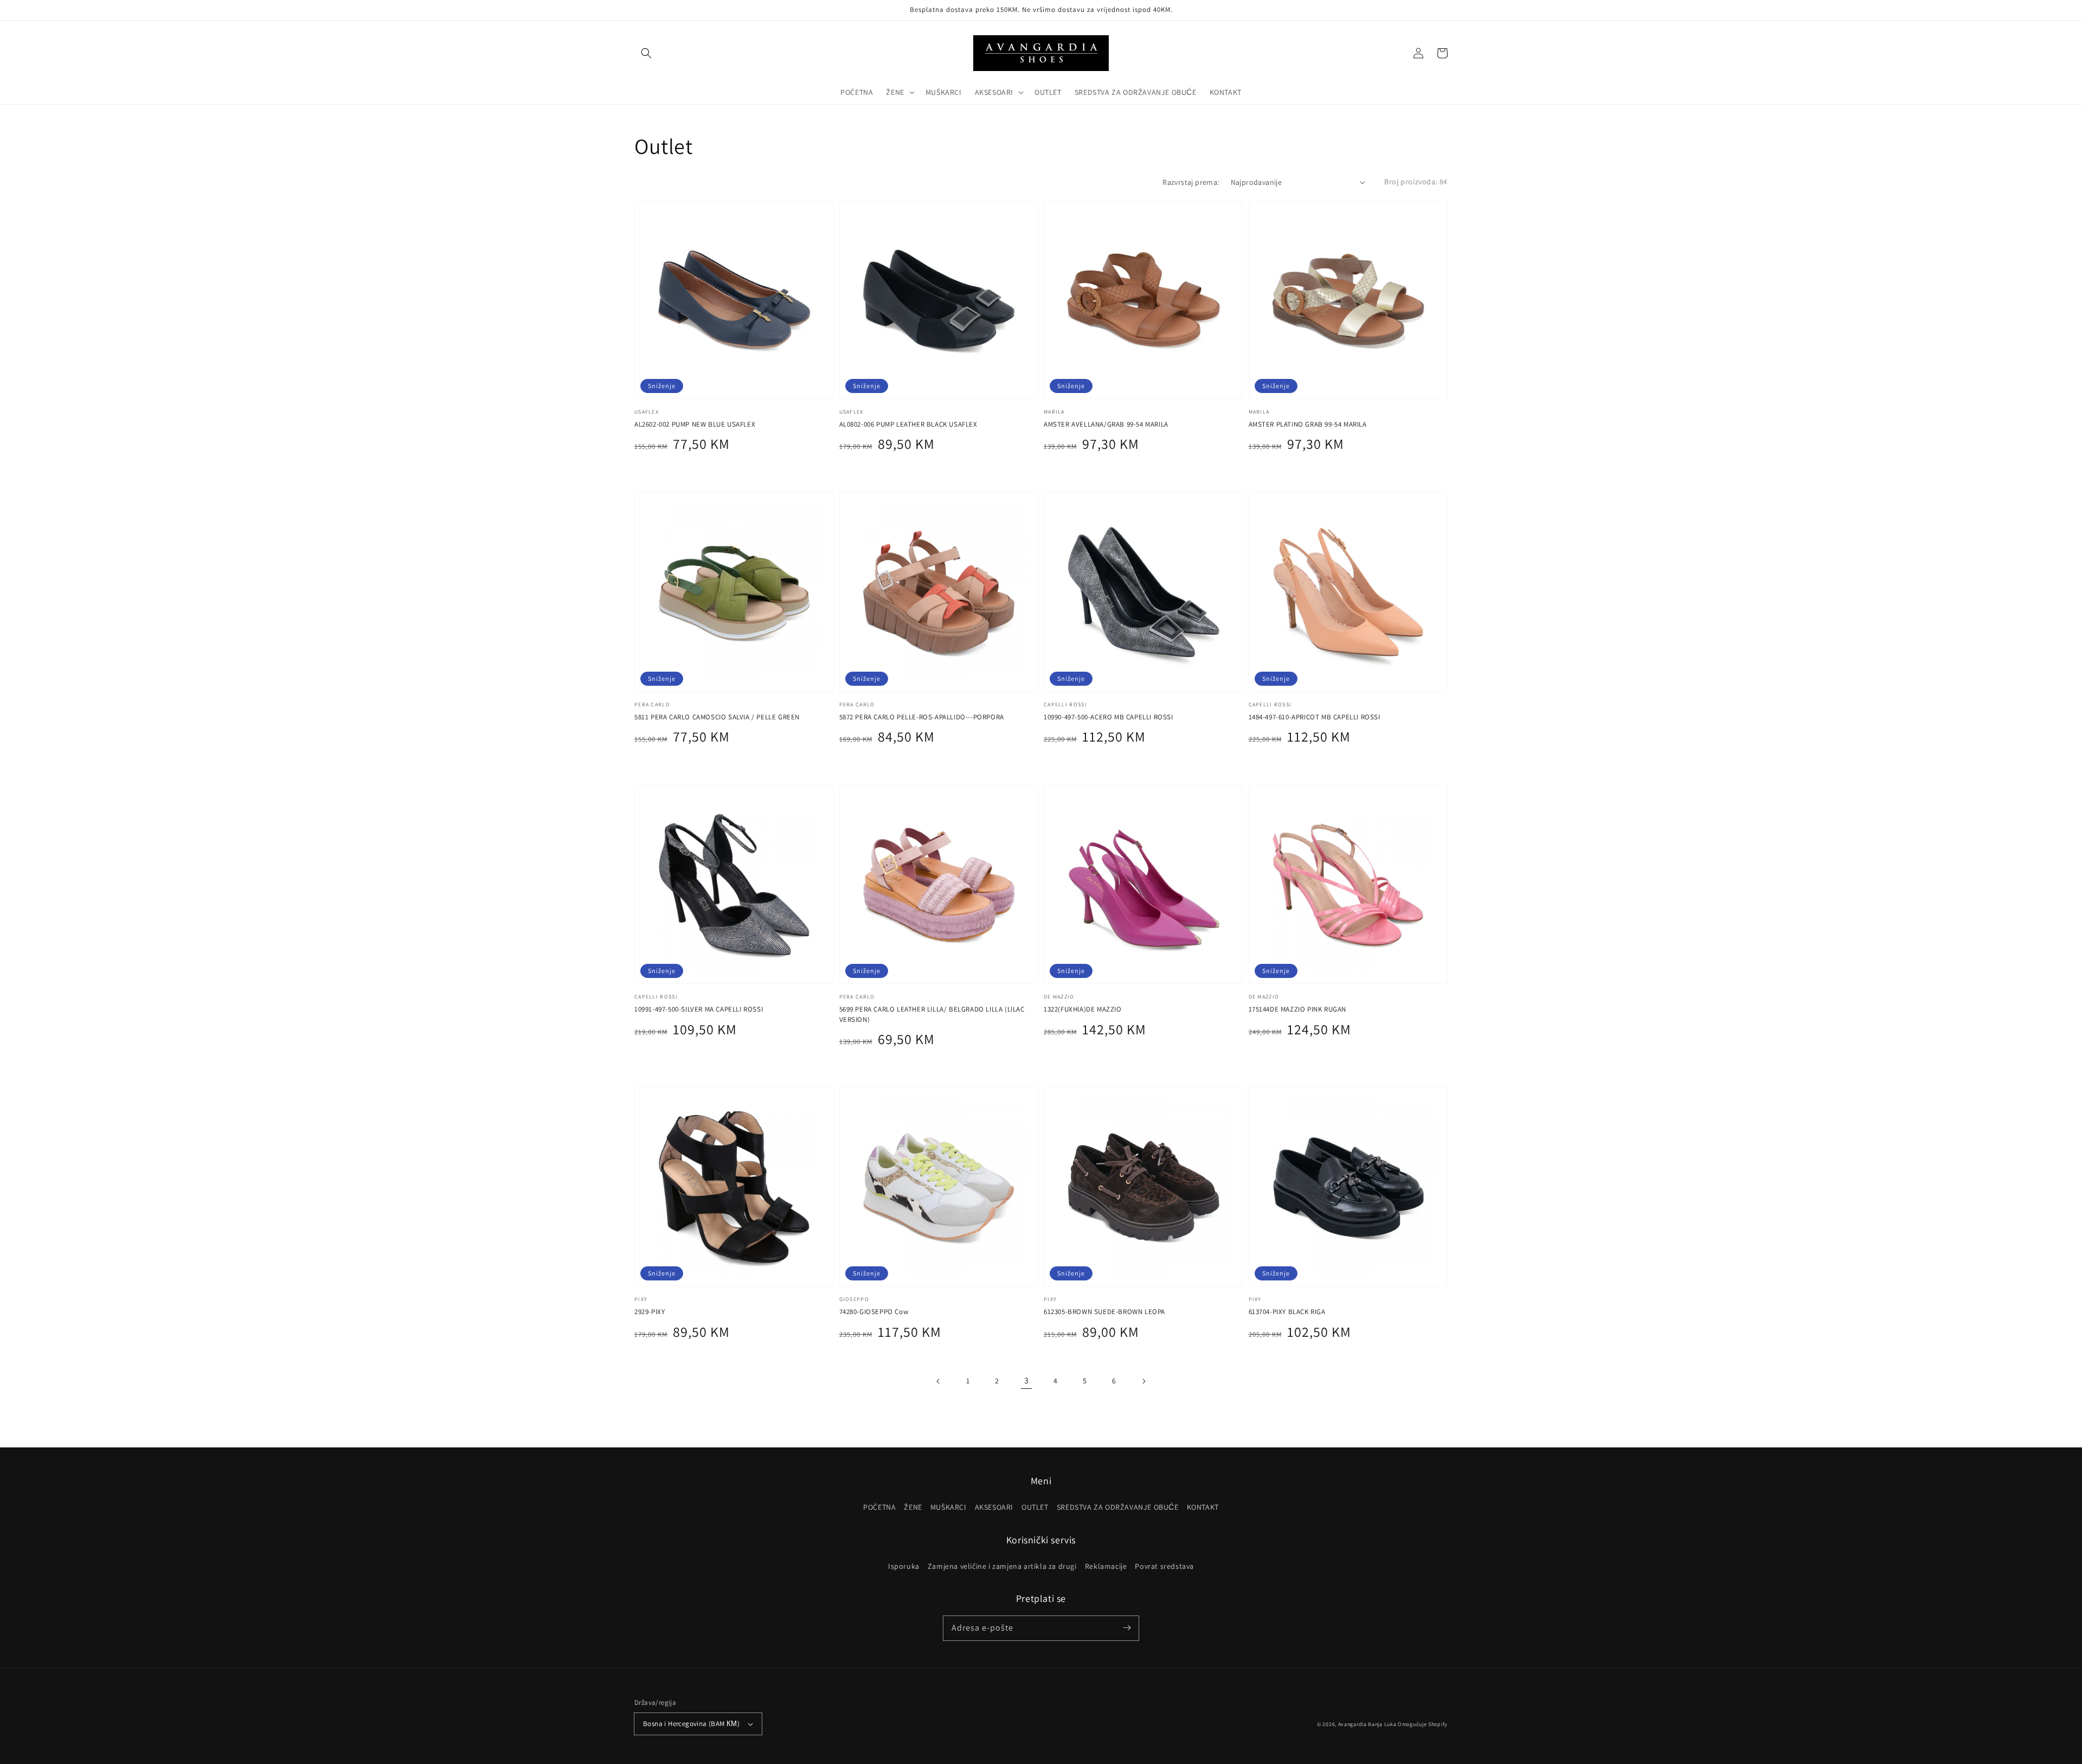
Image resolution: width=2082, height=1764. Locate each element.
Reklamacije (1106, 1566)
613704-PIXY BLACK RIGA (1287, 1312)
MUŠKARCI (949, 1507)
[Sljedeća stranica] (1143, 1381)
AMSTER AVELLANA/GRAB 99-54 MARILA (1106, 424)
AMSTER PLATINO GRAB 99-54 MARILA (1308, 424)
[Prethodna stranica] (939, 1381)
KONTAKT (1203, 1507)
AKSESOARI (994, 1507)
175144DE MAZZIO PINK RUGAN (1298, 1009)
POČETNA (879, 1507)
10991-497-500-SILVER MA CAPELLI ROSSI (699, 1009)
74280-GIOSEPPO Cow (874, 1312)
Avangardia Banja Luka (1367, 1724)
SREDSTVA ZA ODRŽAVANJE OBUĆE (1118, 1507)
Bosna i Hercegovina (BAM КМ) (691, 1724)
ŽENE (913, 1507)
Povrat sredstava (1164, 1566)
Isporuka (904, 1566)
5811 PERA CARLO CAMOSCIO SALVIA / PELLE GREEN (717, 717)
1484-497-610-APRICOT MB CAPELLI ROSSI (1315, 717)
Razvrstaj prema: (1191, 182)
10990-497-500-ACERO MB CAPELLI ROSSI (1109, 717)
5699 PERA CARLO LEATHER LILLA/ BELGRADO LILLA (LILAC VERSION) (932, 1014)
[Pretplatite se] (1127, 1628)
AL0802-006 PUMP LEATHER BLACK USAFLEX (908, 424)
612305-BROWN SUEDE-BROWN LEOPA (1104, 1312)
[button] (646, 53)
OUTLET (1035, 1507)
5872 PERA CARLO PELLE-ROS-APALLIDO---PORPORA (922, 717)
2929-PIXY (650, 1312)
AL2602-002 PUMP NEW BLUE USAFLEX (695, 424)
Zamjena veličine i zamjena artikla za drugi (1002, 1566)
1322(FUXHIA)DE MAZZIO (1083, 1009)
